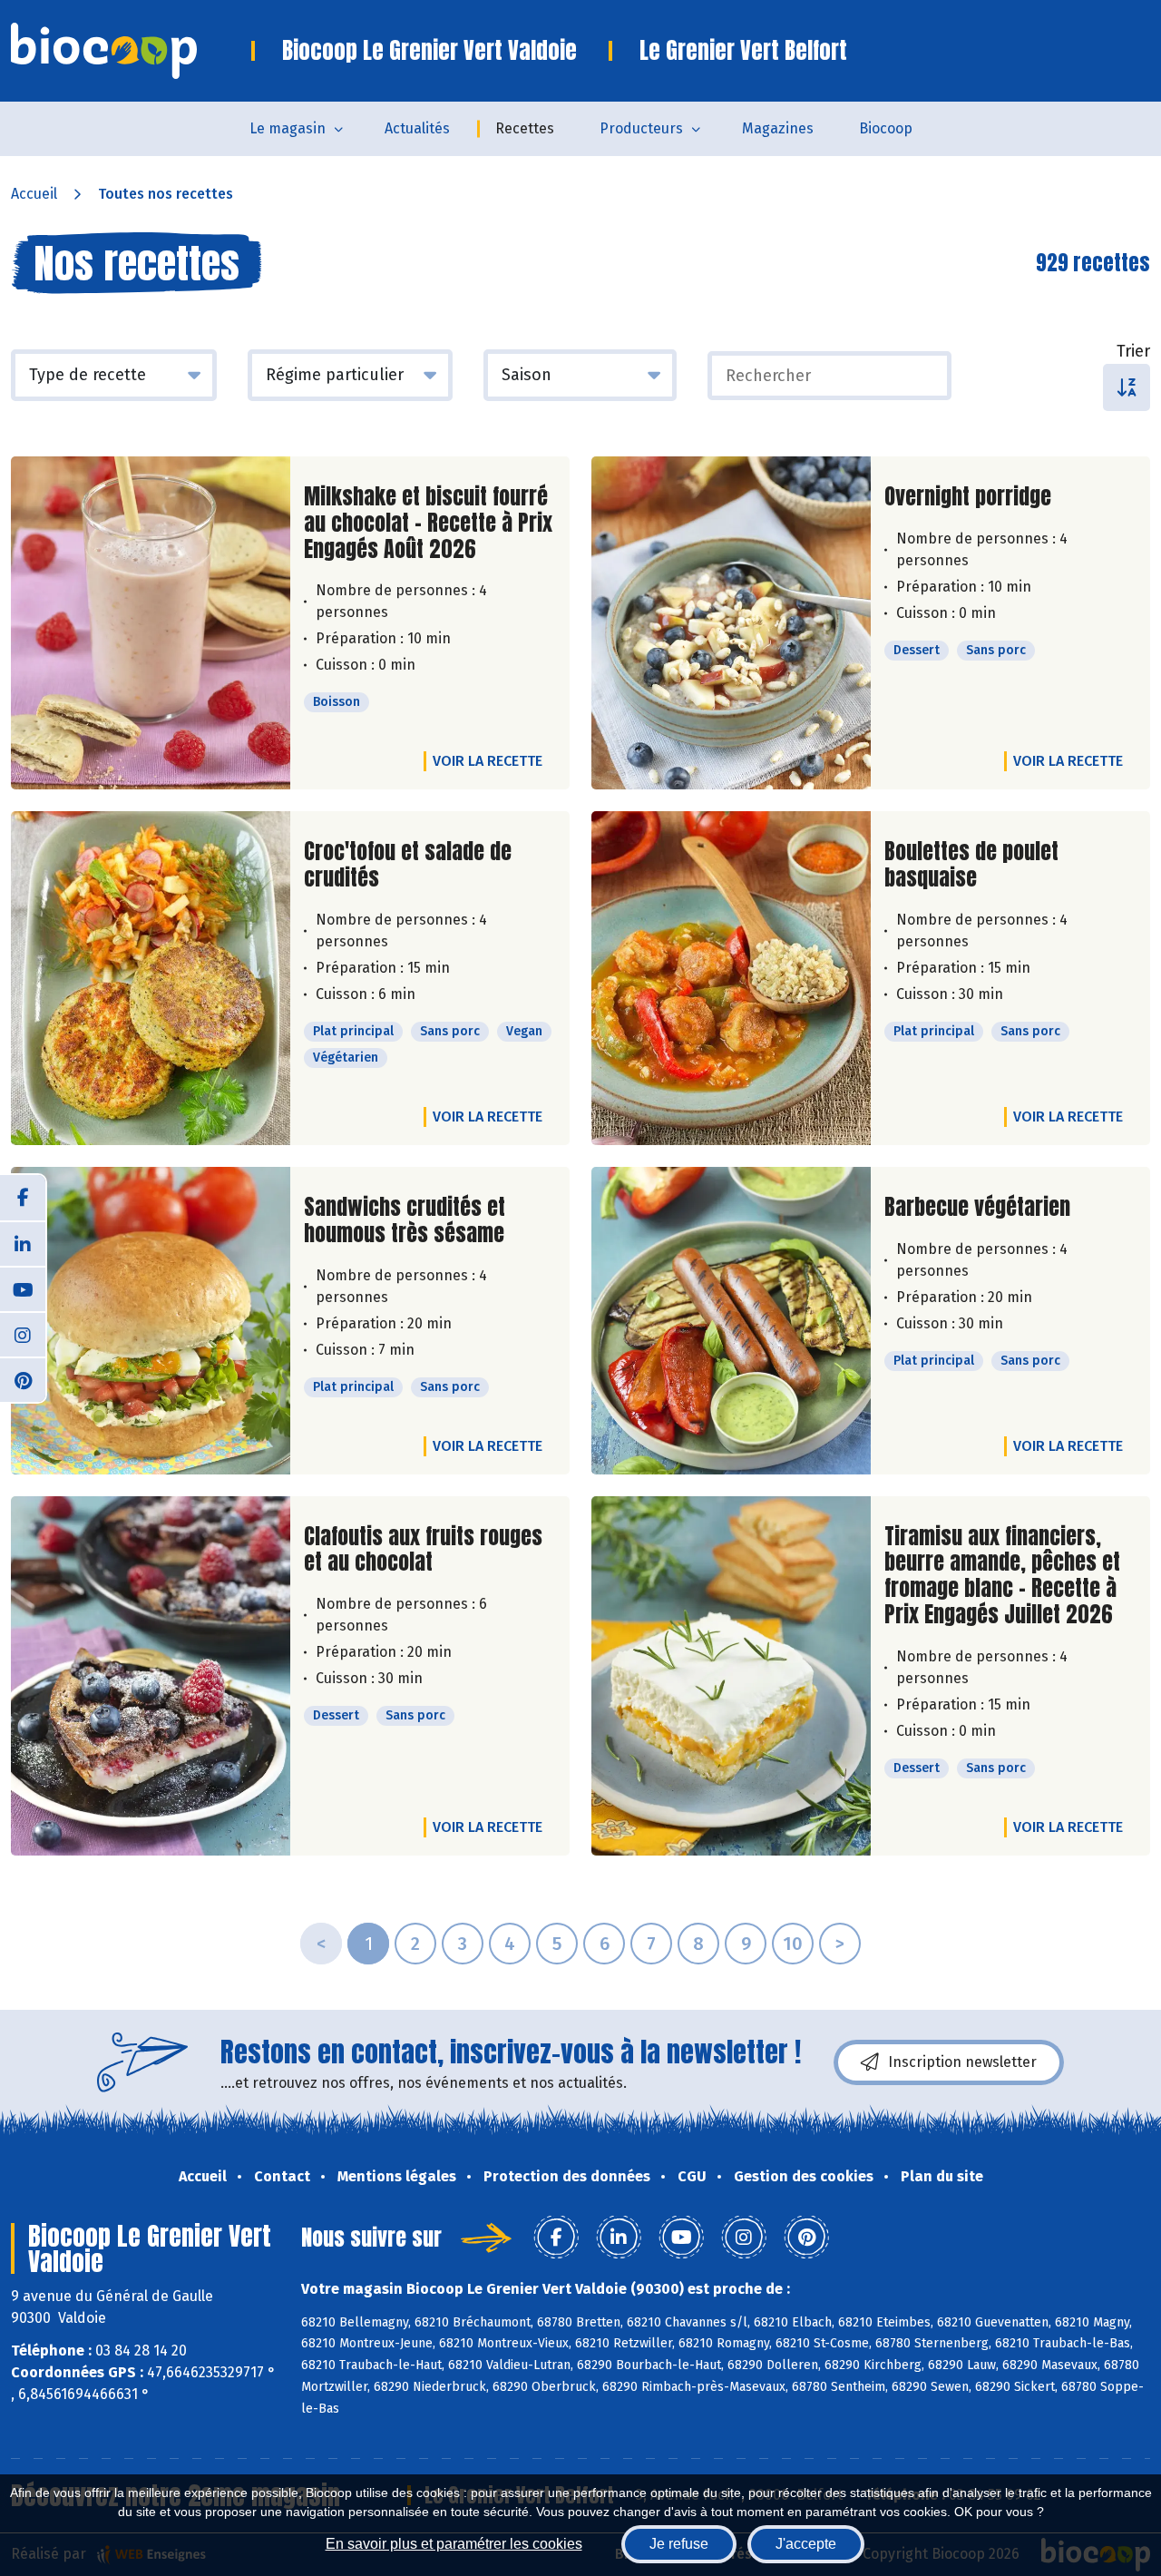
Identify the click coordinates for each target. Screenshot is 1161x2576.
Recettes (525, 128)
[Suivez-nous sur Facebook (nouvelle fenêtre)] (23, 1198)
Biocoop (886, 128)
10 (793, 1944)
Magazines (778, 128)
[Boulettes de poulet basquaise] (731, 978)
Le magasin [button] (288, 128)
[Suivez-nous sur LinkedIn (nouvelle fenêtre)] (23, 1243)
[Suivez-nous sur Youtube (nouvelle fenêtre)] (23, 1288)
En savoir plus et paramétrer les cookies (454, 2544)
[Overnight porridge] (731, 623)
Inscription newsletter (962, 2062)
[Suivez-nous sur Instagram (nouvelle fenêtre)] (23, 1334)
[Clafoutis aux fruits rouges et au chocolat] (151, 1676)
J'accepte (806, 2544)
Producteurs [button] (641, 128)
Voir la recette (488, 761)
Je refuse (679, 2544)
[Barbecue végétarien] (731, 1321)
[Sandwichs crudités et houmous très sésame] (151, 1321)
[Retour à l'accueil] (131, 51)
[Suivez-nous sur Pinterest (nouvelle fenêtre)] (23, 1379)
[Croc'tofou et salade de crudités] (151, 978)
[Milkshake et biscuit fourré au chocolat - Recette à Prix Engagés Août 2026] (151, 623)
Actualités (417, 128)
